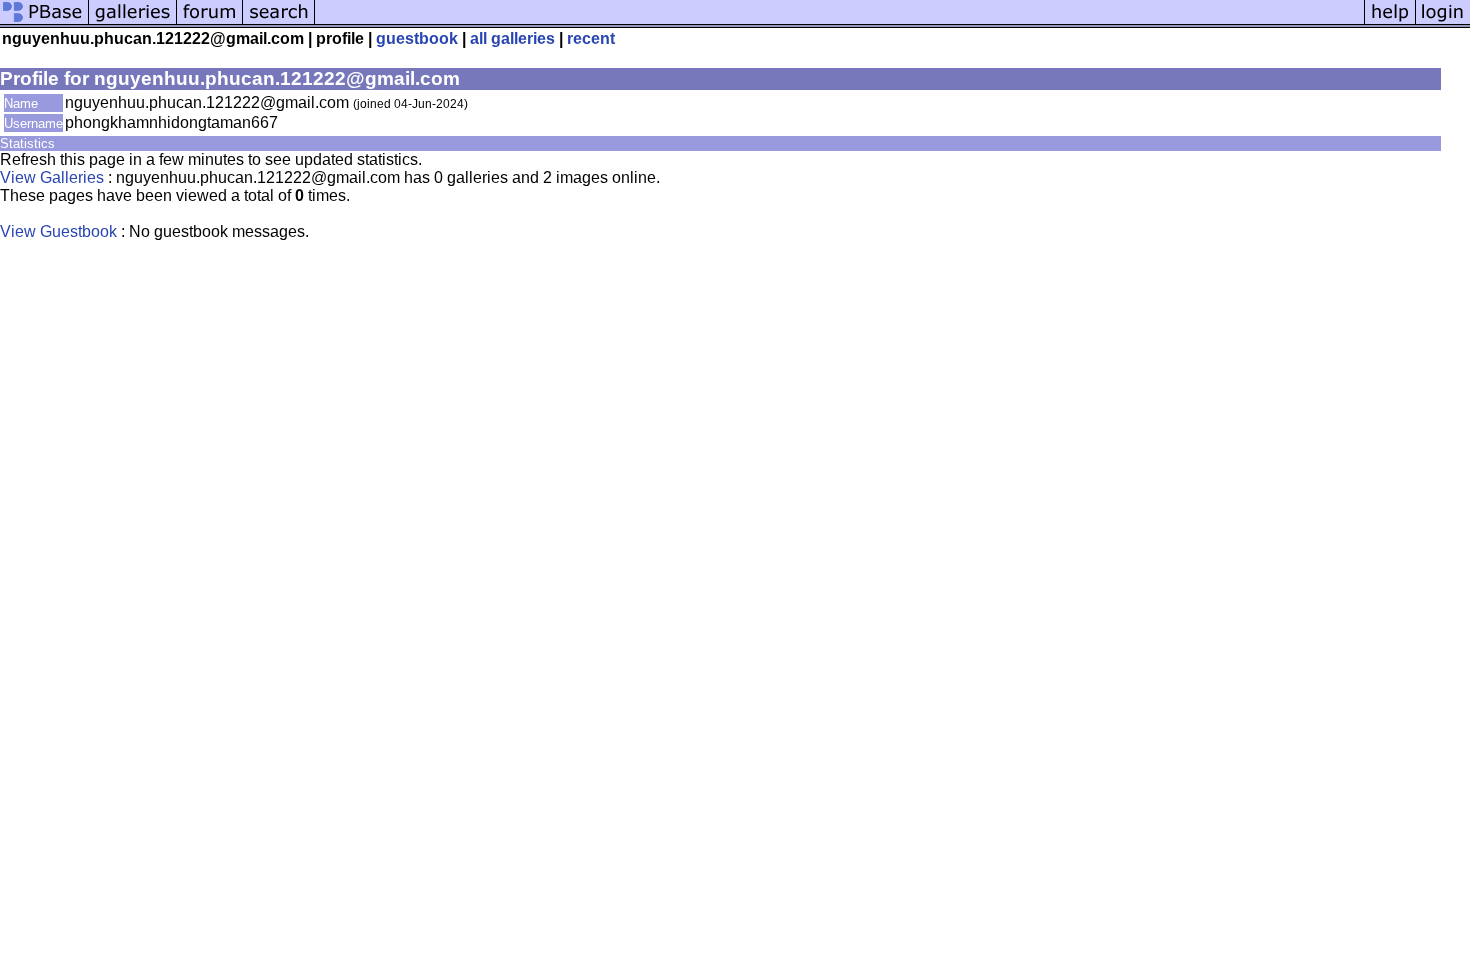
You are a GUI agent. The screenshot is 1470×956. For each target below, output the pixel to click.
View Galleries (52, 177)
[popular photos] (839, 22)
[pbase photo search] (279, 22)
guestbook (417, 38)
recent (591, 38)
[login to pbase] (1443, 22)
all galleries (512, 38)
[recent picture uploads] (133, 22)
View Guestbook (58, 231)
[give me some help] (1390, 22)
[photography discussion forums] (210, 22)
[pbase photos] (44, 22)
